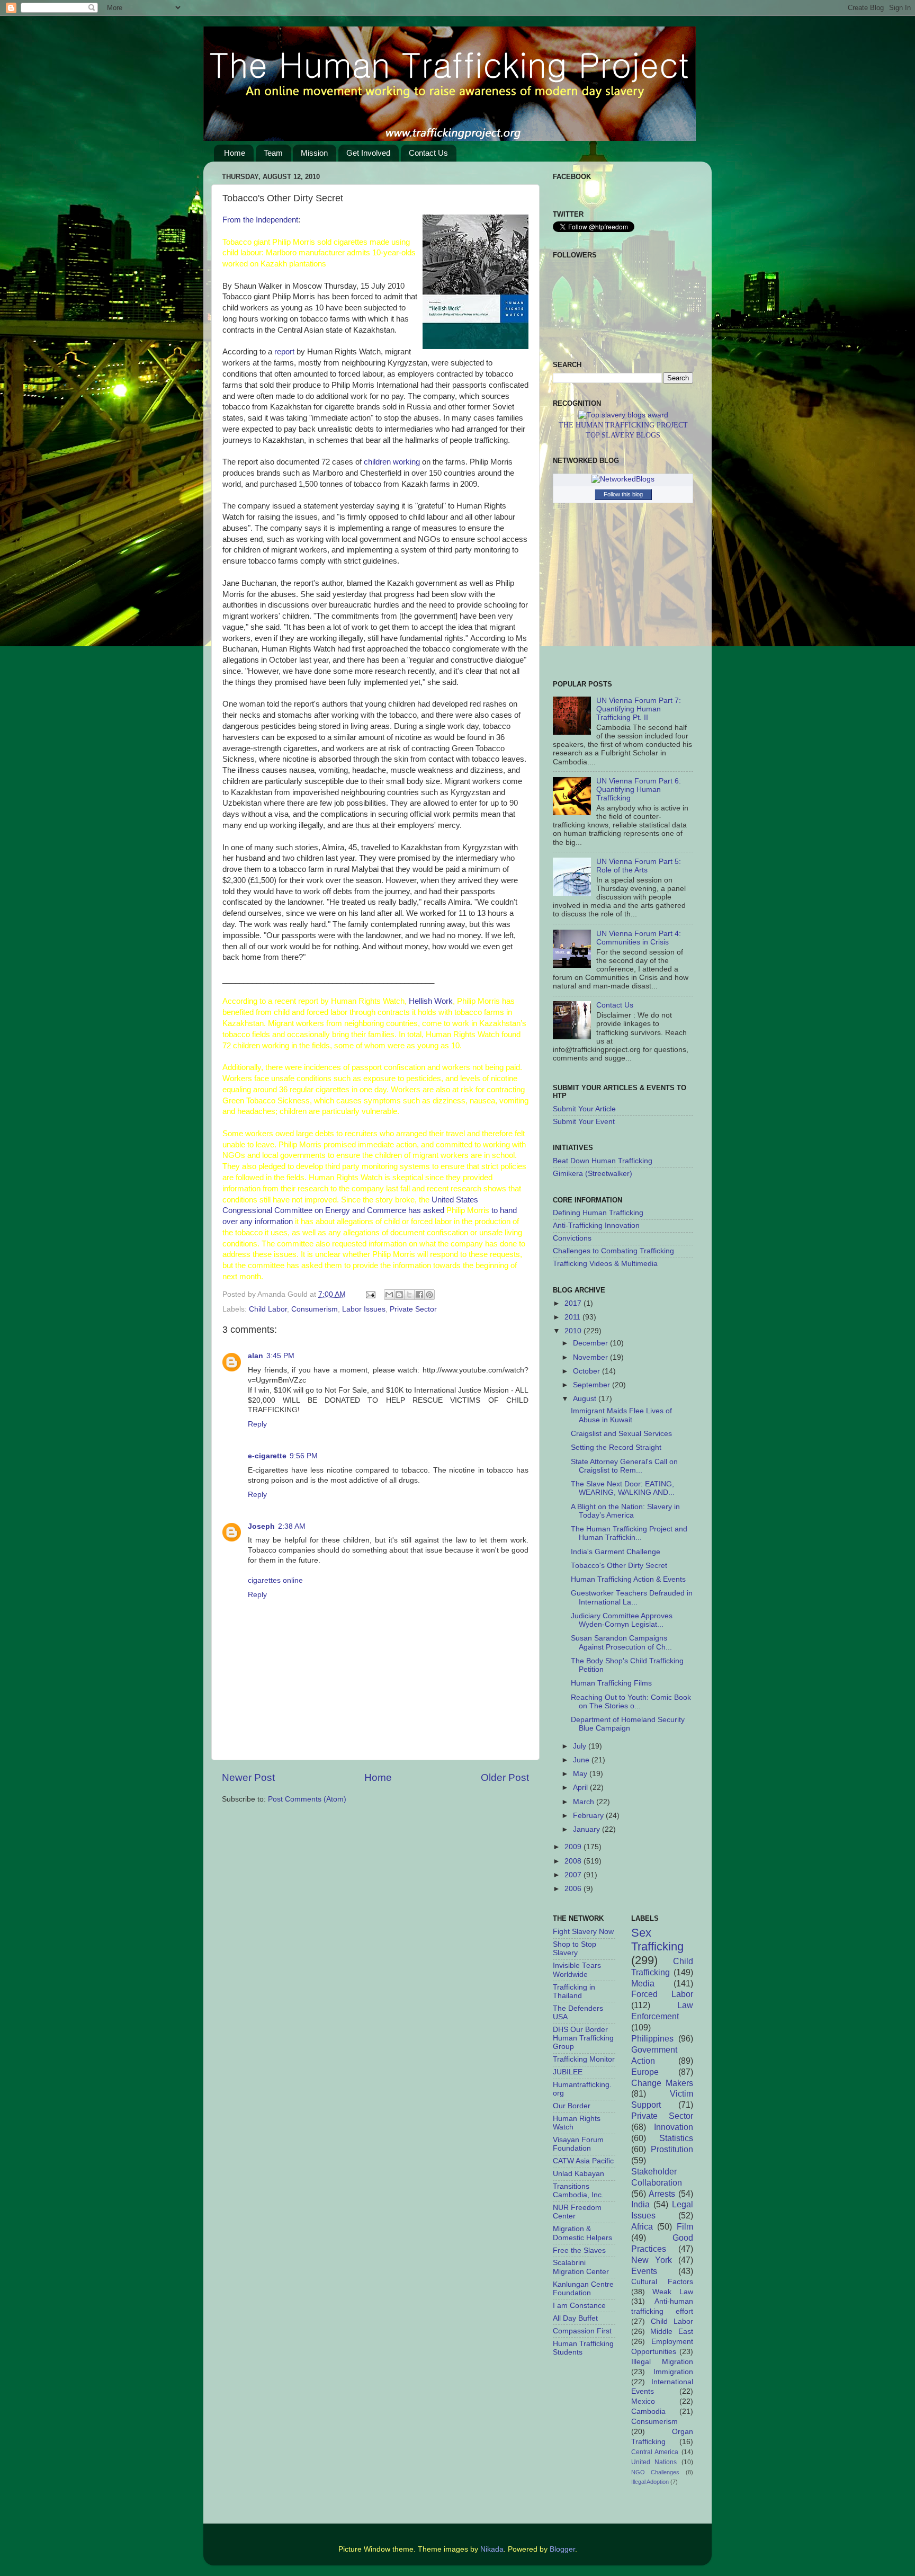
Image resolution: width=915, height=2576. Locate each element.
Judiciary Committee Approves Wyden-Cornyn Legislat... (622, 1620)
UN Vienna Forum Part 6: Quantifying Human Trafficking (639, 790)
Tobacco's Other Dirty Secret (619, 1566)
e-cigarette (267, 1456)
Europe (645, 2072)
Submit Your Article (584, 1109)
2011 (573, 1317)
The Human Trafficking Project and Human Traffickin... (629, 1533)
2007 (574, 1875)
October (587, 1371)
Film (685, 2226)
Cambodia (648, 2412)
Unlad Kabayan (578, 2174)
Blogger (562, 2549)
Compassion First (582, 2331)
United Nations (654, 2462)
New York (652, 2260)
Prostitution (672, 2149)
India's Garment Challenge (616, 1552)
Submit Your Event (584, 1122)
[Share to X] (409, 1295)
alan (255, 1356)
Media (643, 1983)
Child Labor (268, 1309)
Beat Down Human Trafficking (603, 1161)
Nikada (492, 2549)
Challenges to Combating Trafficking (613, 1251)
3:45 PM (280, 1356)
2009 (574, 1847)
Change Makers (662, 2083)
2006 (574, 1889)
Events (644, 2271)
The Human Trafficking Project (623, 425)
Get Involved (368, 153)
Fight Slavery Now (583, 1932)
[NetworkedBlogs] (623, 479)
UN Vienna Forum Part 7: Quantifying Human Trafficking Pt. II (639, 709)
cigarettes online (275, 1580)
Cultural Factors (662, 2282)
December (591, 1343)
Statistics (676, 2138)
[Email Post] (370, 1294)
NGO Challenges (656, 2472)
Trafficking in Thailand (574, 1991)
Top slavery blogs (623, 435)
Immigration (673, 2372)
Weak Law (673, 2292)
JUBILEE (568, 2072)
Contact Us (428, 153)
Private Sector (413, 1309)
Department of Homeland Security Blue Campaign (628, 1724)
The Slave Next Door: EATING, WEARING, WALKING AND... (623, 1488)
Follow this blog (623, 494)
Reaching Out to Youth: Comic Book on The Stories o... (631, 1702)
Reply (257, 1424)
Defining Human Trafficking (598, 1213)
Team (273, 153)
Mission (314, 153)
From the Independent (260, 220)
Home (235, 153)
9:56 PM (304, 1456)
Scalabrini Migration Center (581, 2267)
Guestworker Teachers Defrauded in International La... (632, 1597)
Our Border (572, 2106)
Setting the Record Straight (616, 1447)
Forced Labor (662, 1994)
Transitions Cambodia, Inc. (578, 2191)
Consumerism (315, 1309)
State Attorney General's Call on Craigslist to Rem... (624, 1466)
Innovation (674, 2127)
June (582, 1760)
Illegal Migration (662, 2362)
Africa (642, 2226)
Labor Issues (364, 1309)
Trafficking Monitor (584, 2059)
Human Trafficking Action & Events (628, 1579)
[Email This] (389, 1295)
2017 (574, 1303)
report (284, 352)
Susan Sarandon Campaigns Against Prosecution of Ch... (621, 1642)
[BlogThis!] (399, 1295)
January (587, 1829)
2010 (574, 1331)
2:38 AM (292, 1526)
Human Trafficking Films (611, 1683)
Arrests (662, 2194)
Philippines (652, 2038)
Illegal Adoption (650, 2482)
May (581, 1774)
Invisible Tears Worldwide (577, 1970)
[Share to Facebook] (419, 1295)
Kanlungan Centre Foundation (583, 2289)
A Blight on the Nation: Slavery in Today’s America (625, 1511)
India (640, 2204)
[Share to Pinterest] (429, 1295)
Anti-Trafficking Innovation (596, 1225)
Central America (655, 2452)
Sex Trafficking (657, 1940)
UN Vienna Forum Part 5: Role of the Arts (639, 866)
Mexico (643, 2401)
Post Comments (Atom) (307, 1799)
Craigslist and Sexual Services (621, 1434)
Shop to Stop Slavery (575, 1949)
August (586, 1399)
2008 (574, 1861)
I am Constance (579, 2306)
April (581, 1788)
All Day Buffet (575, 2318)
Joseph (261, 1526)
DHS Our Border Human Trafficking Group (583, 2038)
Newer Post (248, 1777)
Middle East (672, 2332)
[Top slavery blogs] (623, 415)
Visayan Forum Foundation (578, 2144)
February (589, 1816)
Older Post (505, 1777)
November (591, 1357)
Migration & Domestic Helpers (582, 2233)
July (581, 1746)
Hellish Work (431, 1001)
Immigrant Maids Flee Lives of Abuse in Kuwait (621, 1415)
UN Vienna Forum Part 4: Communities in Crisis (639, 938)
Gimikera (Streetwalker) (593, 1174)
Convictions (572, 1238)
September (593, 1385)
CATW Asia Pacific (583, 2161)
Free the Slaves (579, 2250)
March (585, 1802)
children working (392, 462)
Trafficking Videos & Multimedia (605, 1264)
